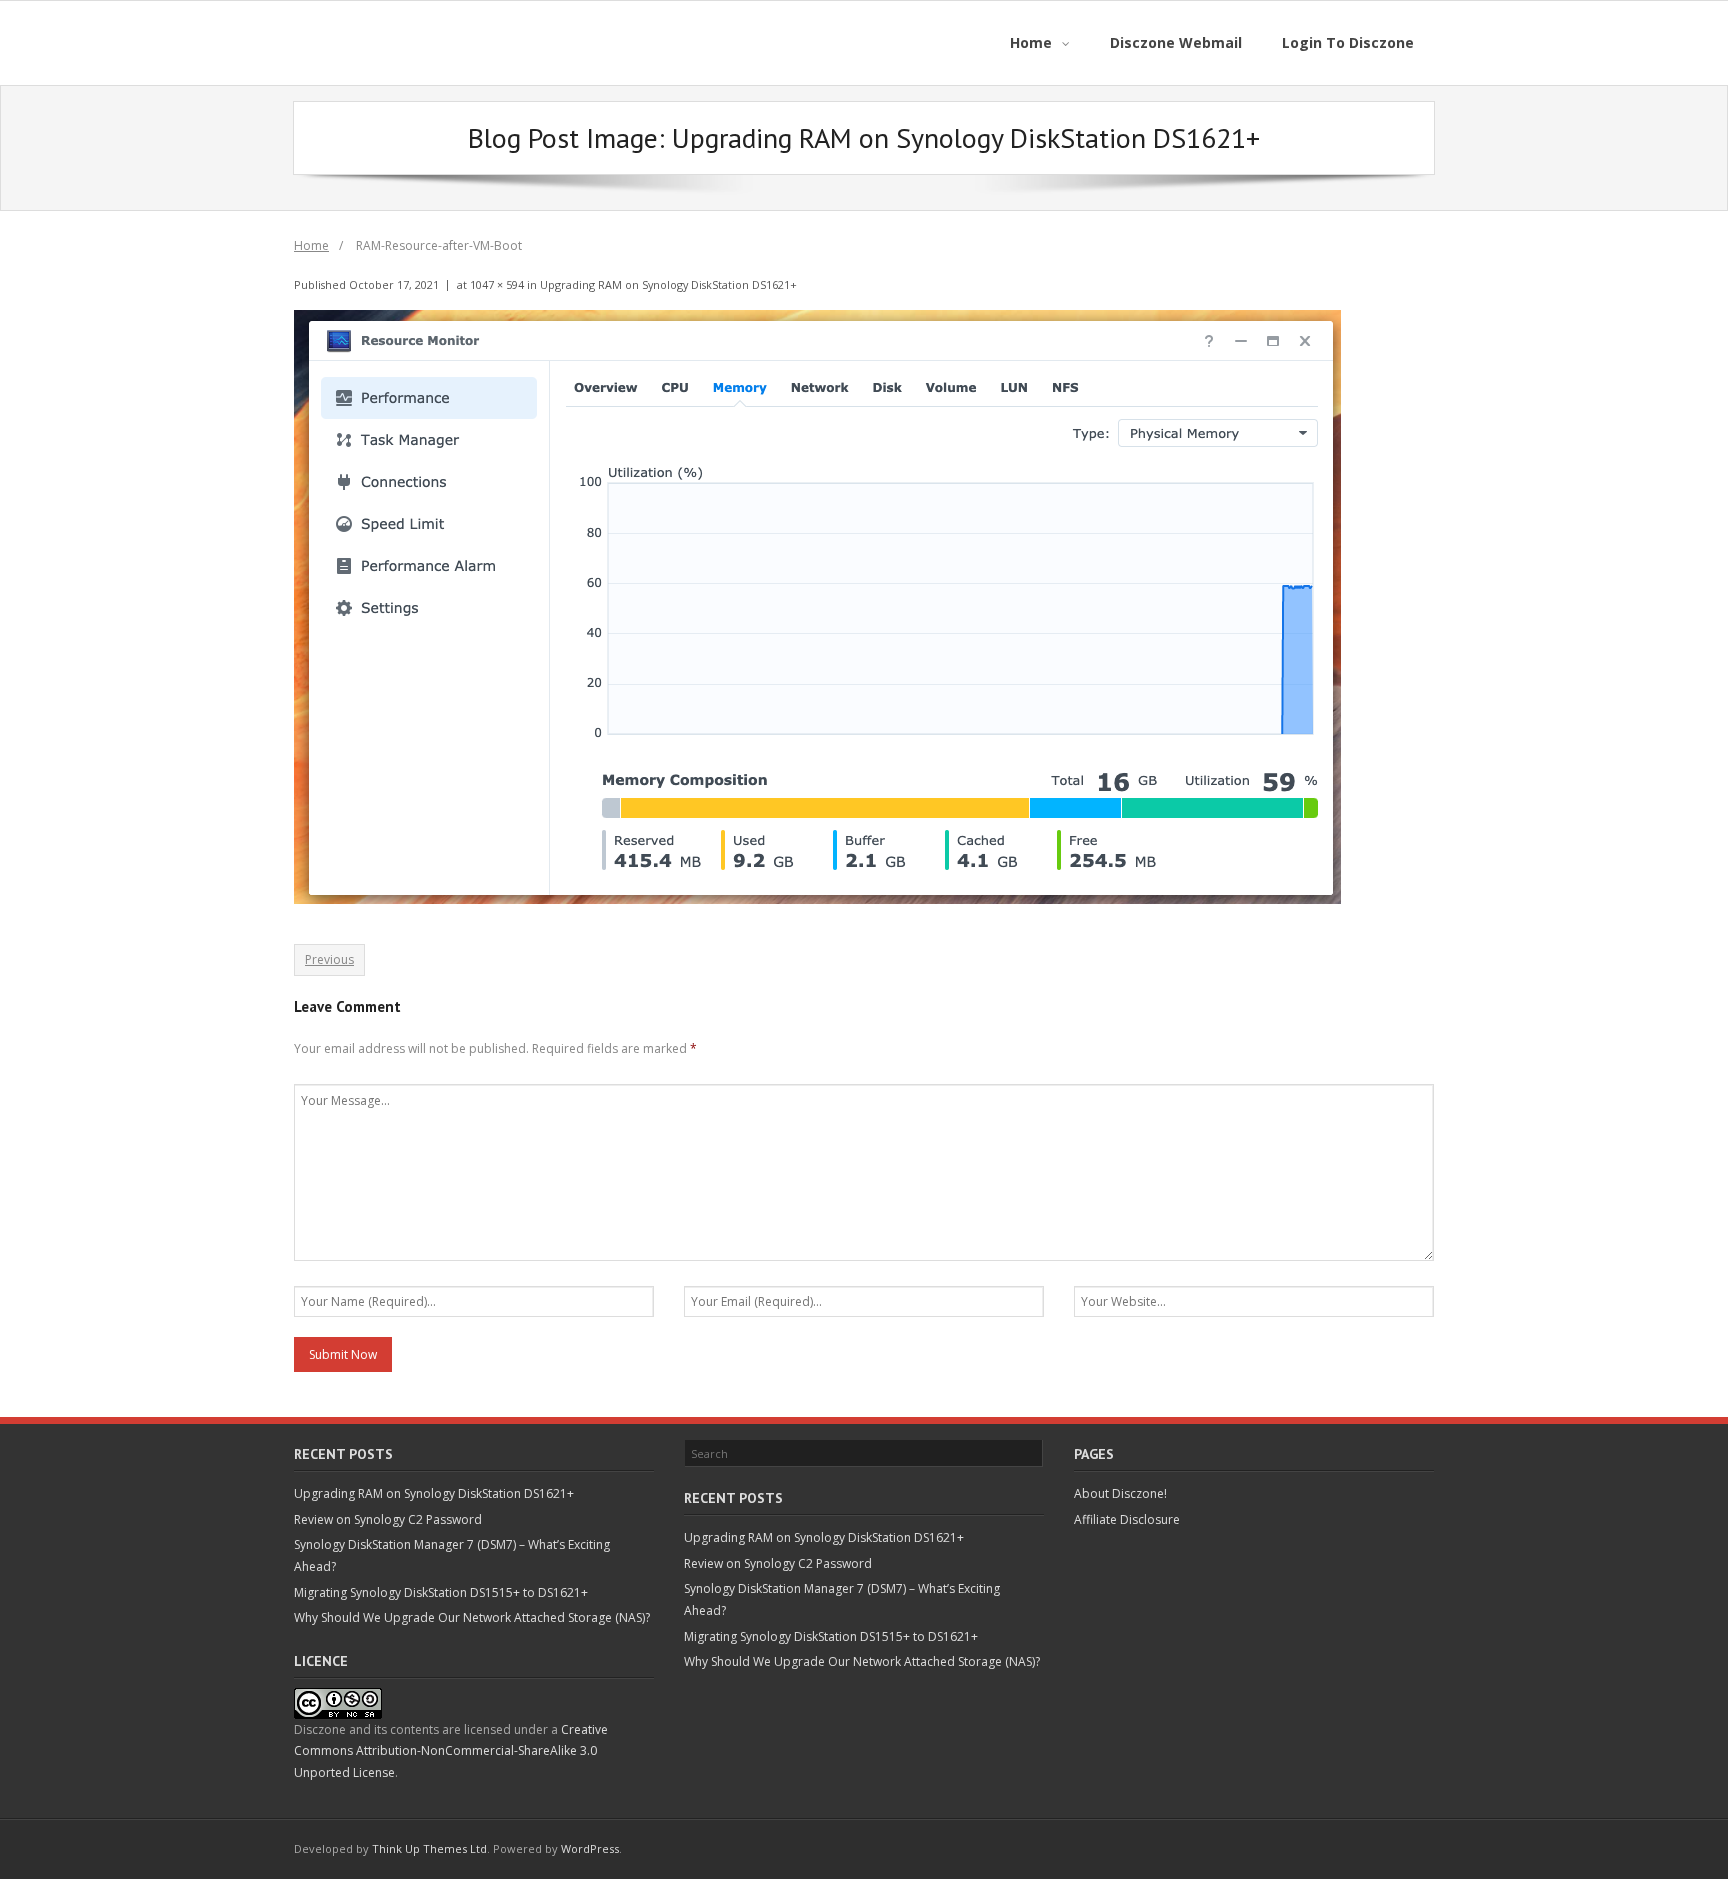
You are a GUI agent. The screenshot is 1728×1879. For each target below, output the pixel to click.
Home (311, 245)
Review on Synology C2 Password (388, 1519)
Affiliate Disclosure (1127, 1519)
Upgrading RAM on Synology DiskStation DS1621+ (668, 284)
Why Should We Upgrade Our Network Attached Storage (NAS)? (472, 1617)
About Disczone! (1120, 1493)
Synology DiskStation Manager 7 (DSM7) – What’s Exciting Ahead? (452, 1555)
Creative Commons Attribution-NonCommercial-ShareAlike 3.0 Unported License (451, 1751)
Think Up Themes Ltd (429, 1848)
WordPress (590, 1848)
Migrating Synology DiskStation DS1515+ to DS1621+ (441, 1592)
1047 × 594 (497, 284)
